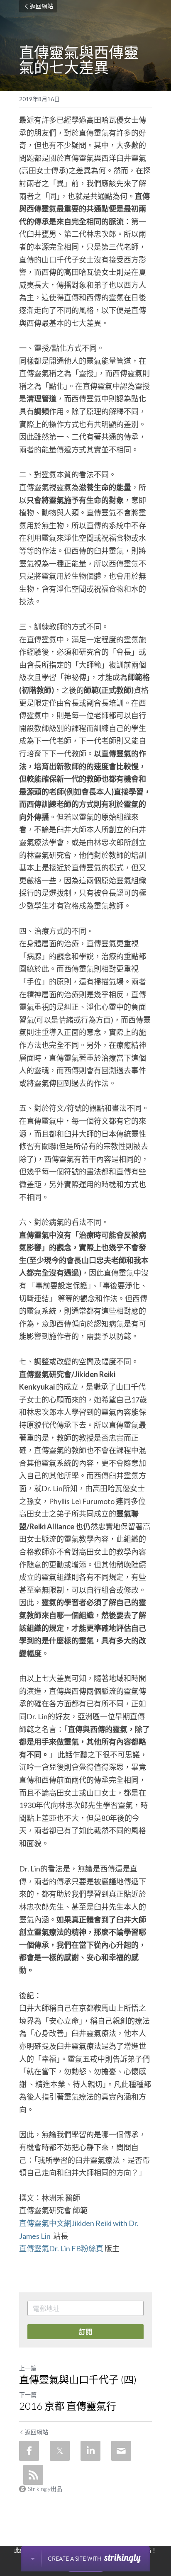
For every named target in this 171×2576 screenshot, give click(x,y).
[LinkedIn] (90, 2451)
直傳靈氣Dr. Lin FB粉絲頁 (61, 2248)
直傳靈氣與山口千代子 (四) (78, 2379)
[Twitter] (60, 2451)
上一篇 (28, 2368)
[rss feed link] (33, 2475)
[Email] (121, 2451)
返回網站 (42, 6)
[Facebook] (29, 2451)
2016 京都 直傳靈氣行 (68, 2406)
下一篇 (28, 2395)
